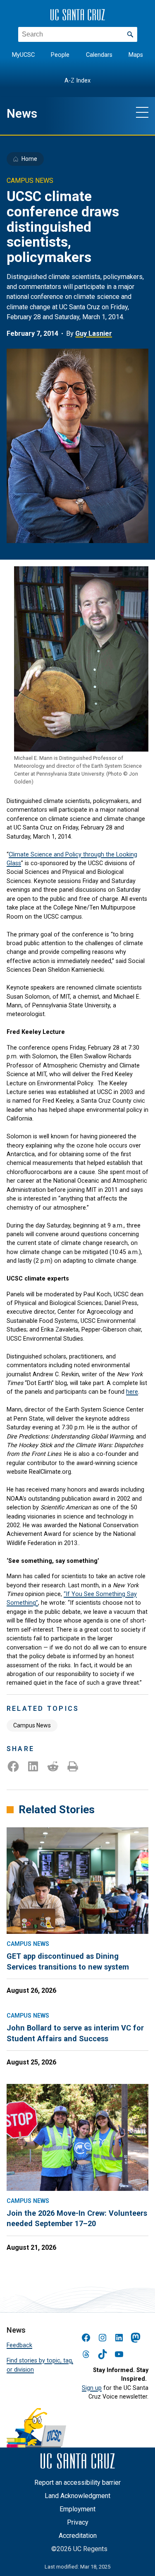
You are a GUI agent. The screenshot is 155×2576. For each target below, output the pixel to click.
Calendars (99, 55)
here (132, 1392)
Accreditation (78, 2536)
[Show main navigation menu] (142, 112)
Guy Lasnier (94, 334)
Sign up (92, 2388)
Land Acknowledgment (77, 2496)
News (22, 114)
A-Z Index (77, 81)
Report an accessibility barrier (77, 2483)
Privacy (78, 2522)
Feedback (19, 2345)
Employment (77, 2509)
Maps (136, 55)
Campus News (32, 1725)
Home (29, 159)
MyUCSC (23, 55)
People (60, 55)
